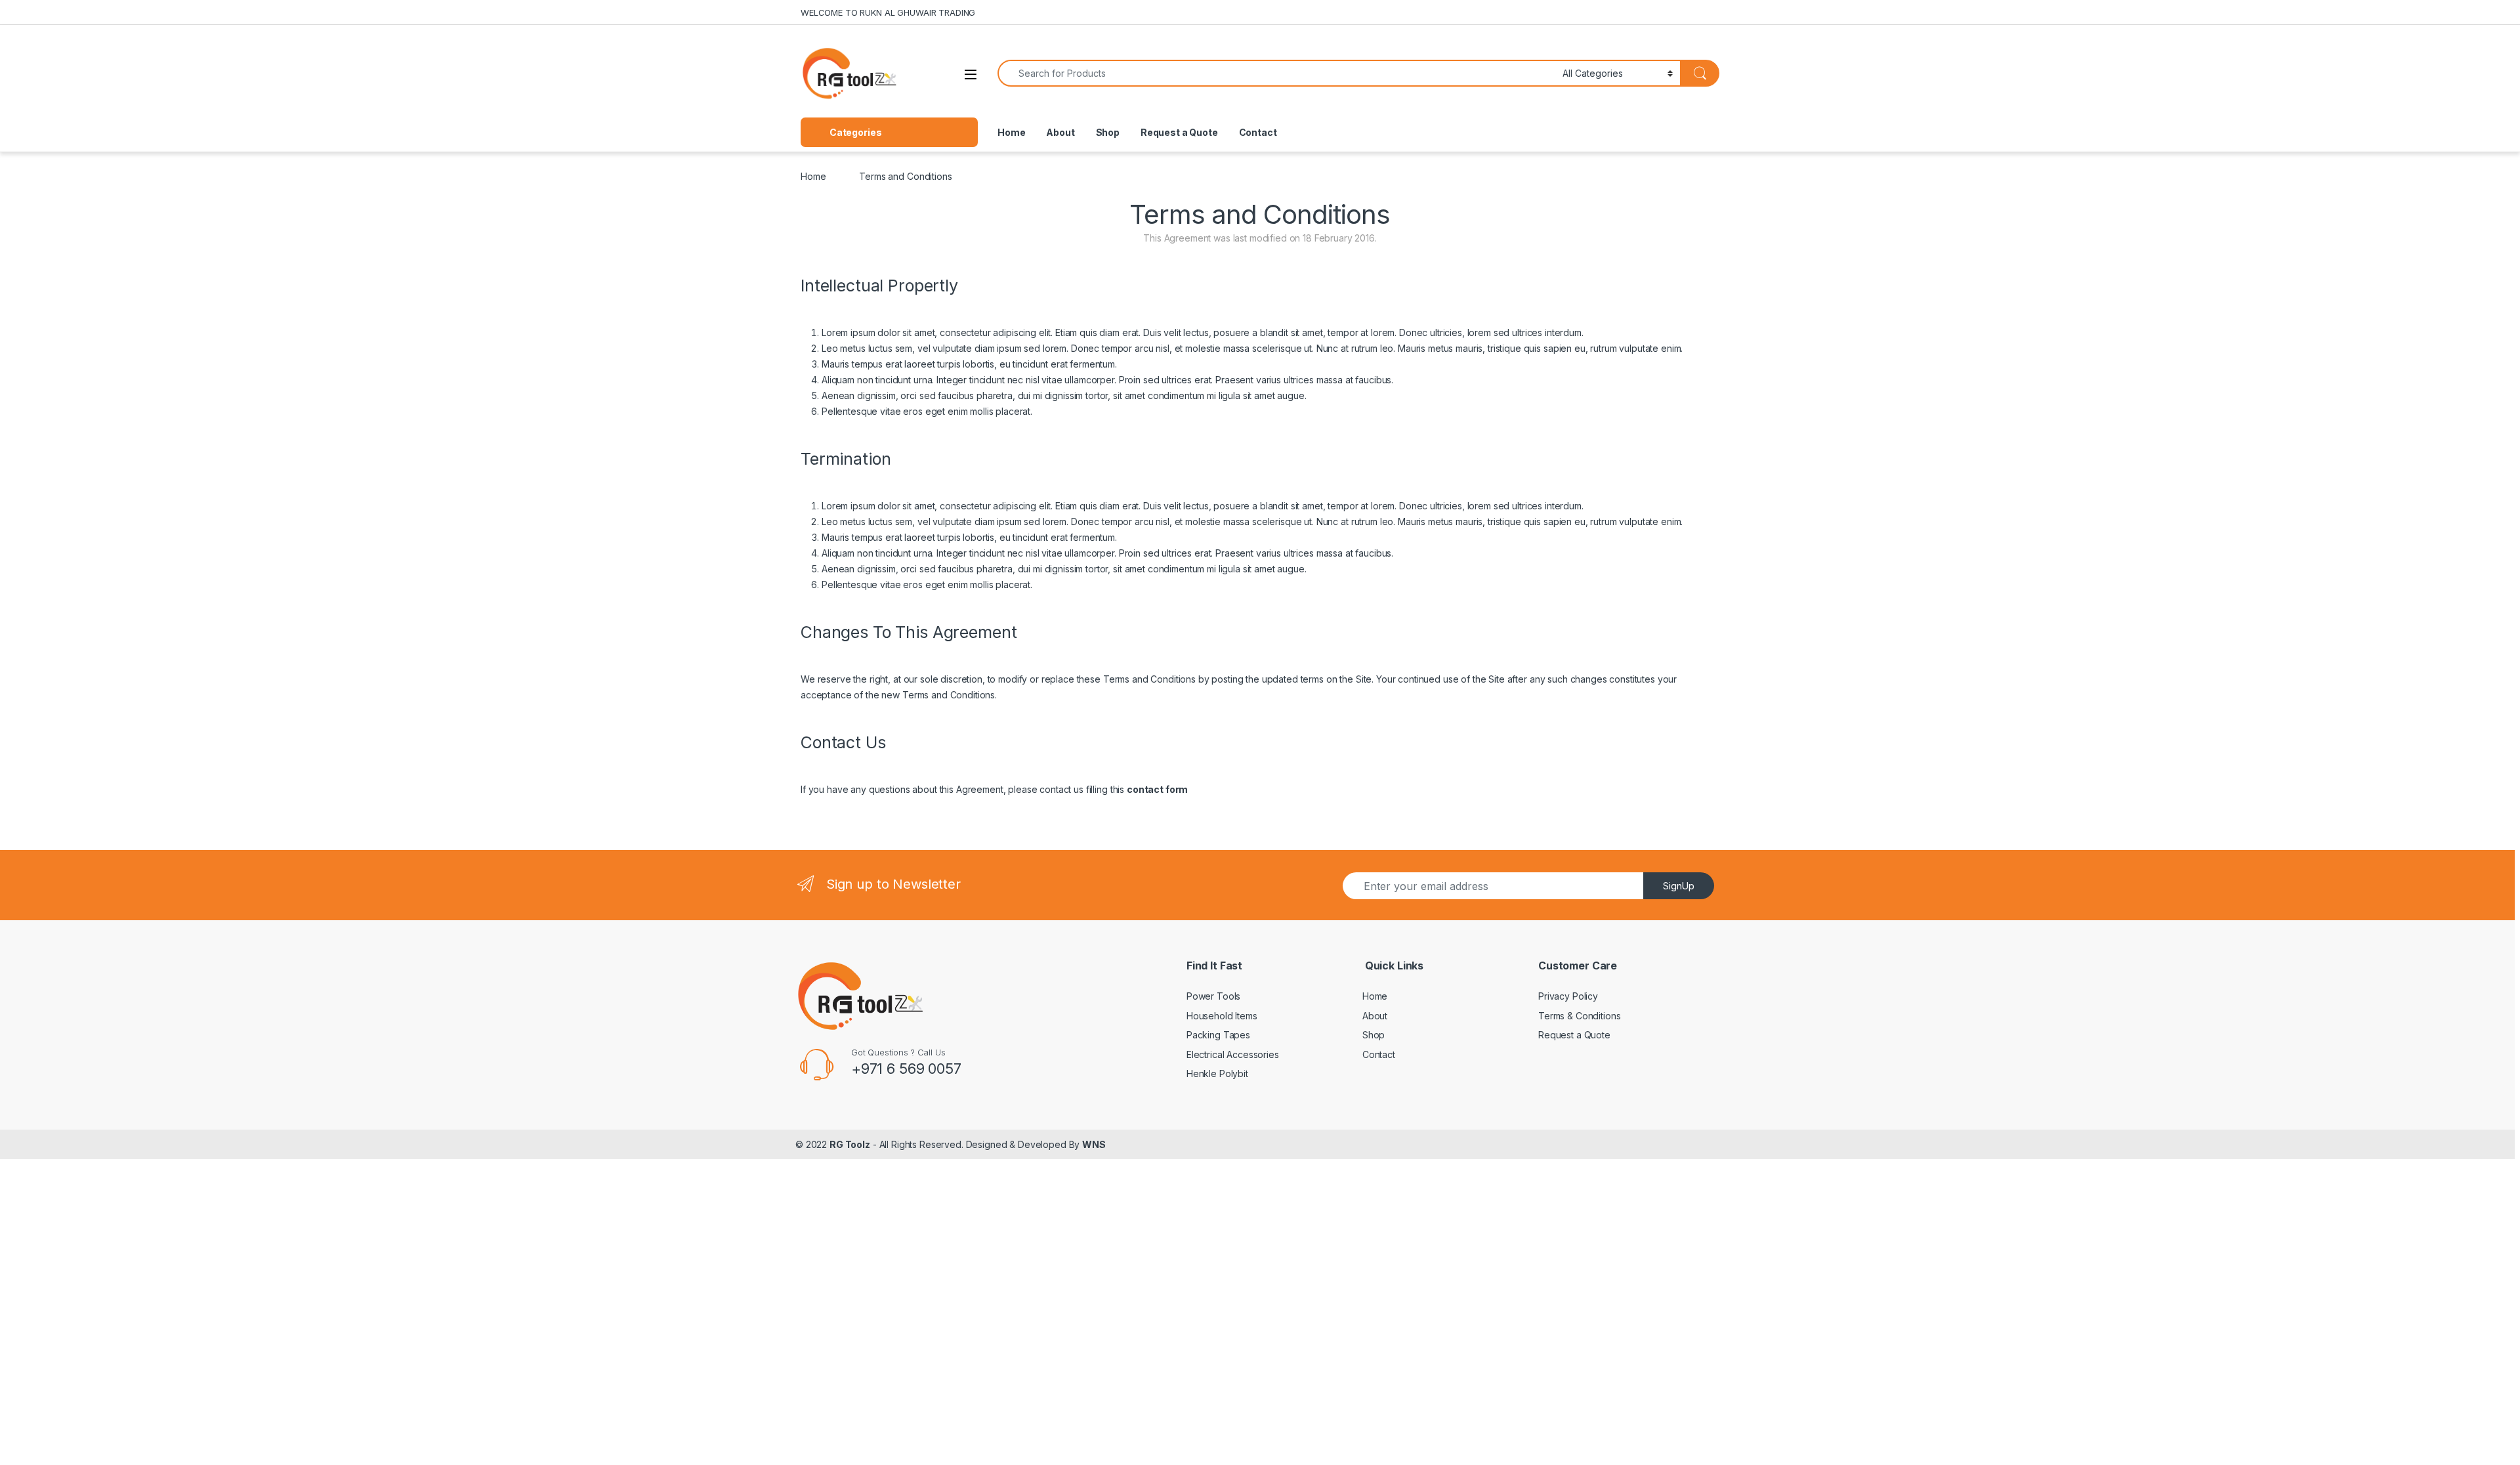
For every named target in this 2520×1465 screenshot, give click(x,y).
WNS (1094, 1144)
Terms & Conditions (1579, 1016)
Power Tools (1213, 996)
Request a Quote (1179, 132)
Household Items (1222, 1016)
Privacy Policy (1568, 996)
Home (1011, 132)
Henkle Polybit (1217, 1073)
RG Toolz (850, 1144)
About (1060, 132)
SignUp (1679, 886)
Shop (1108, 132)
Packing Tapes (1218, 1035)
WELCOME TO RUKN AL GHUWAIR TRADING (888, 12)
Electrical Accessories (1233, 1054)
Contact (1258, 132)
